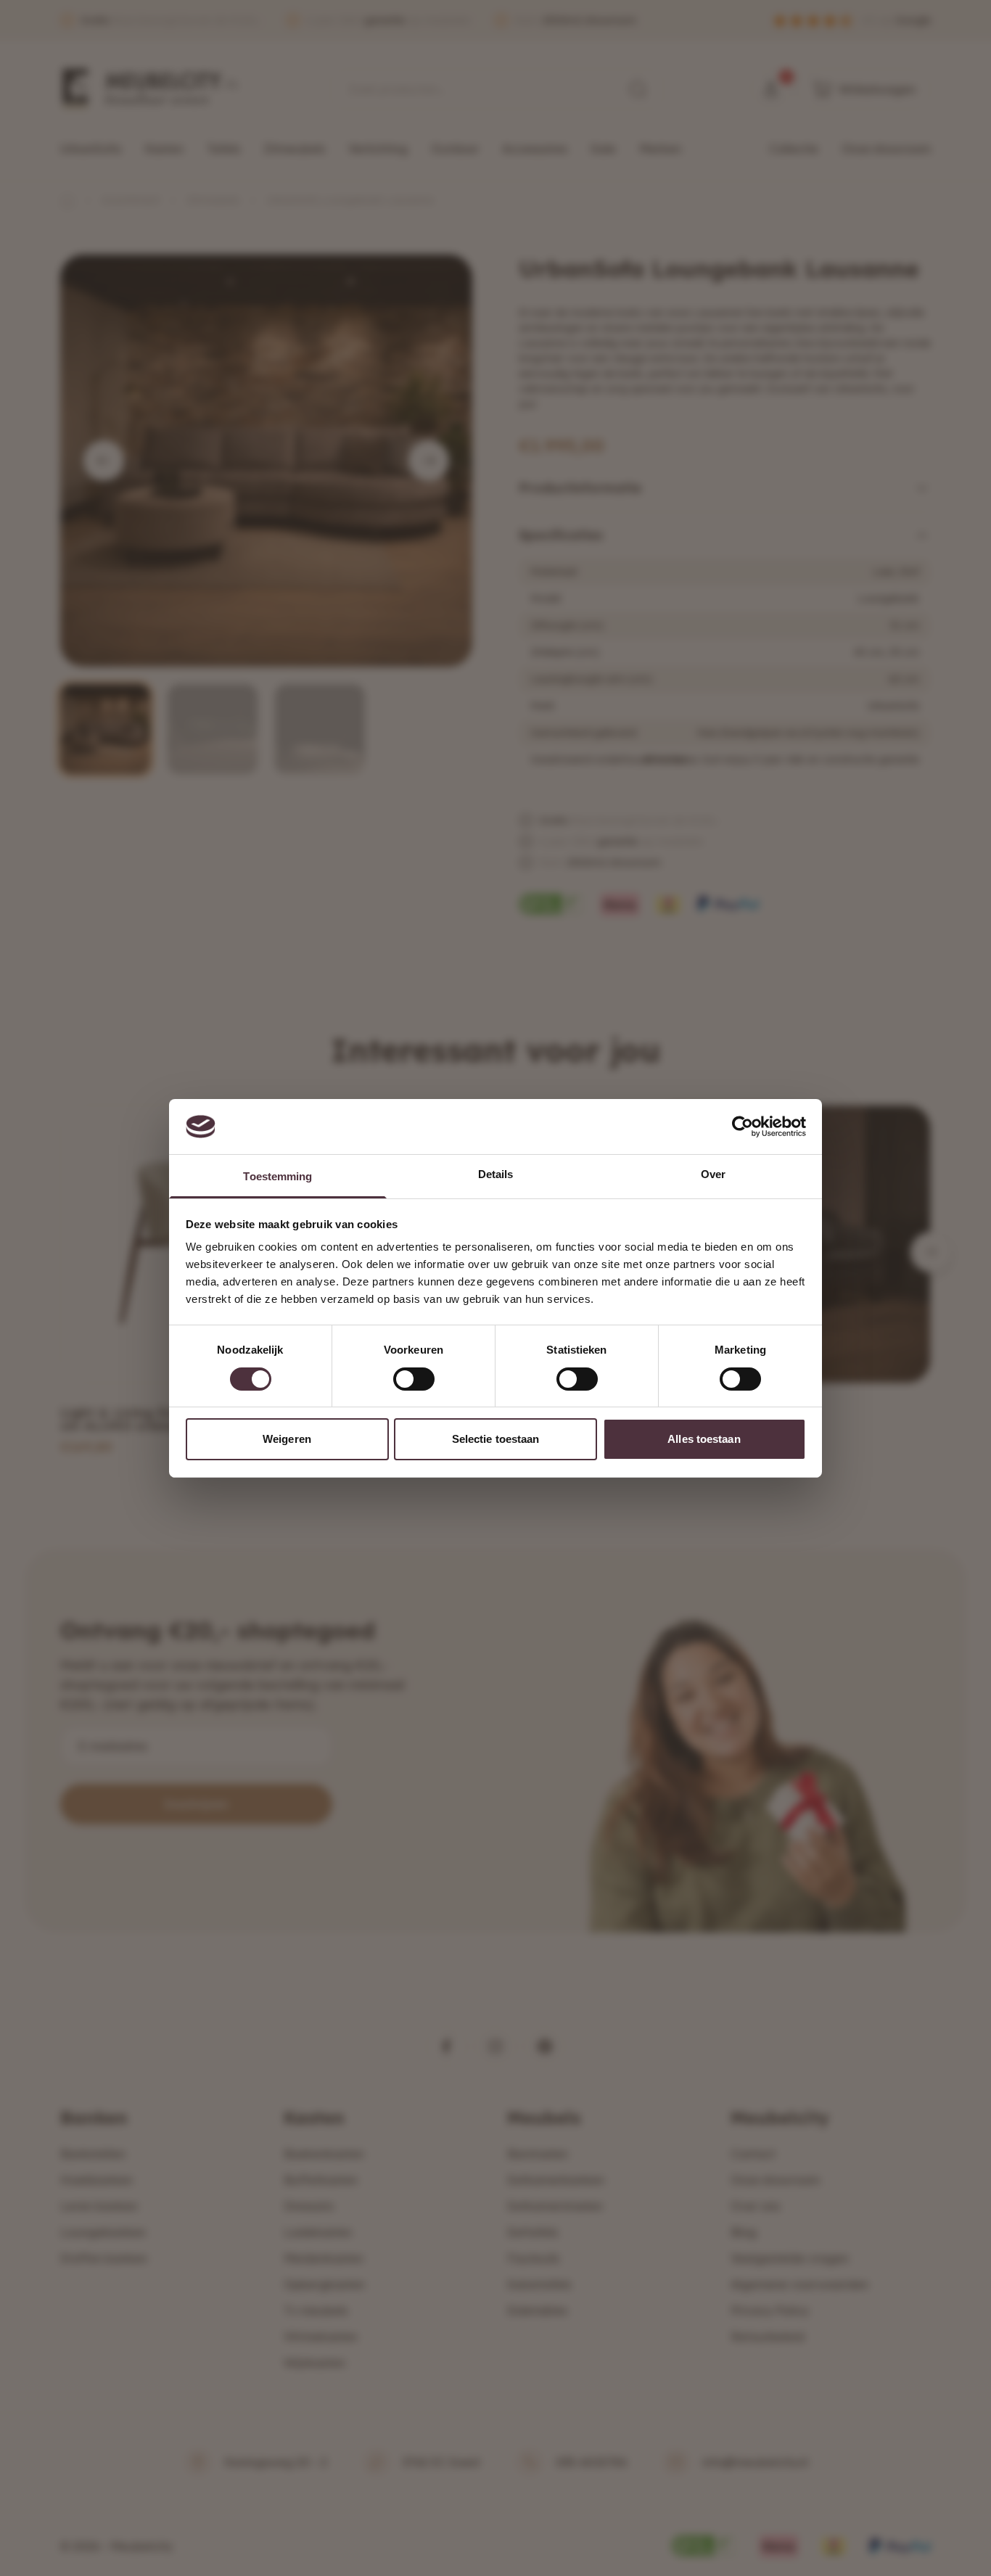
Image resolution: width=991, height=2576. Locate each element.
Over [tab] (713, 1174)
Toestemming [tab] (277, 1176)
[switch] (414, 1379)
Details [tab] (496, 1174)
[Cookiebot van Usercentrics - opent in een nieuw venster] (743, 1127)
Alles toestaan (704, 1439)
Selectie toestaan (496, 1439)
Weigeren (287, 1439)
